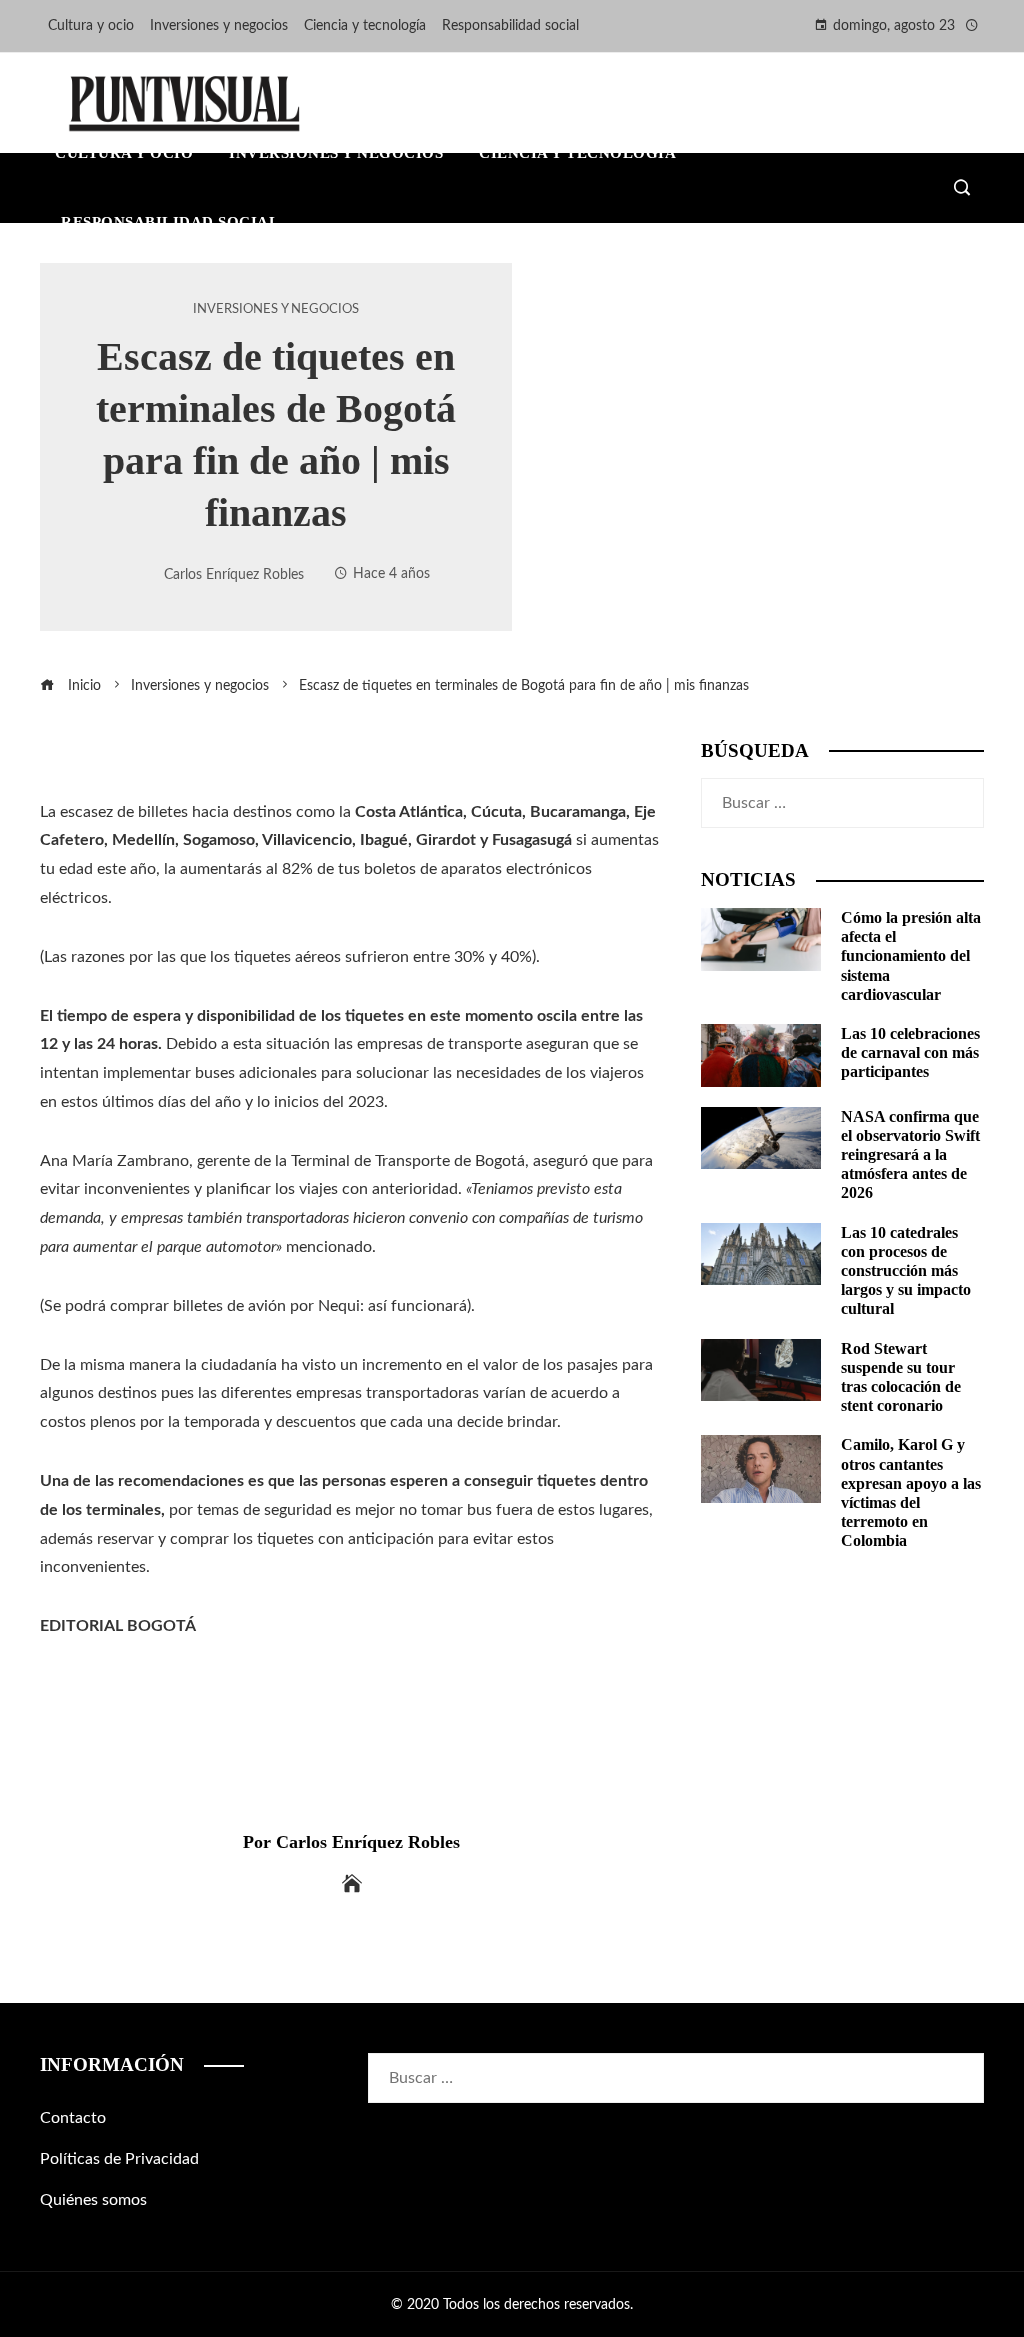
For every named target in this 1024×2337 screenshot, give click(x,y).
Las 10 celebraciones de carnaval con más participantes (910, 1052)
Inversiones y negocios (276, 309)
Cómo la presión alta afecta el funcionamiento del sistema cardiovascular (911, 956)
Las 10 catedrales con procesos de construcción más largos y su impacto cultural (906, 1271)
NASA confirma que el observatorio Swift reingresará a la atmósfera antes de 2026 (910, 1155)
